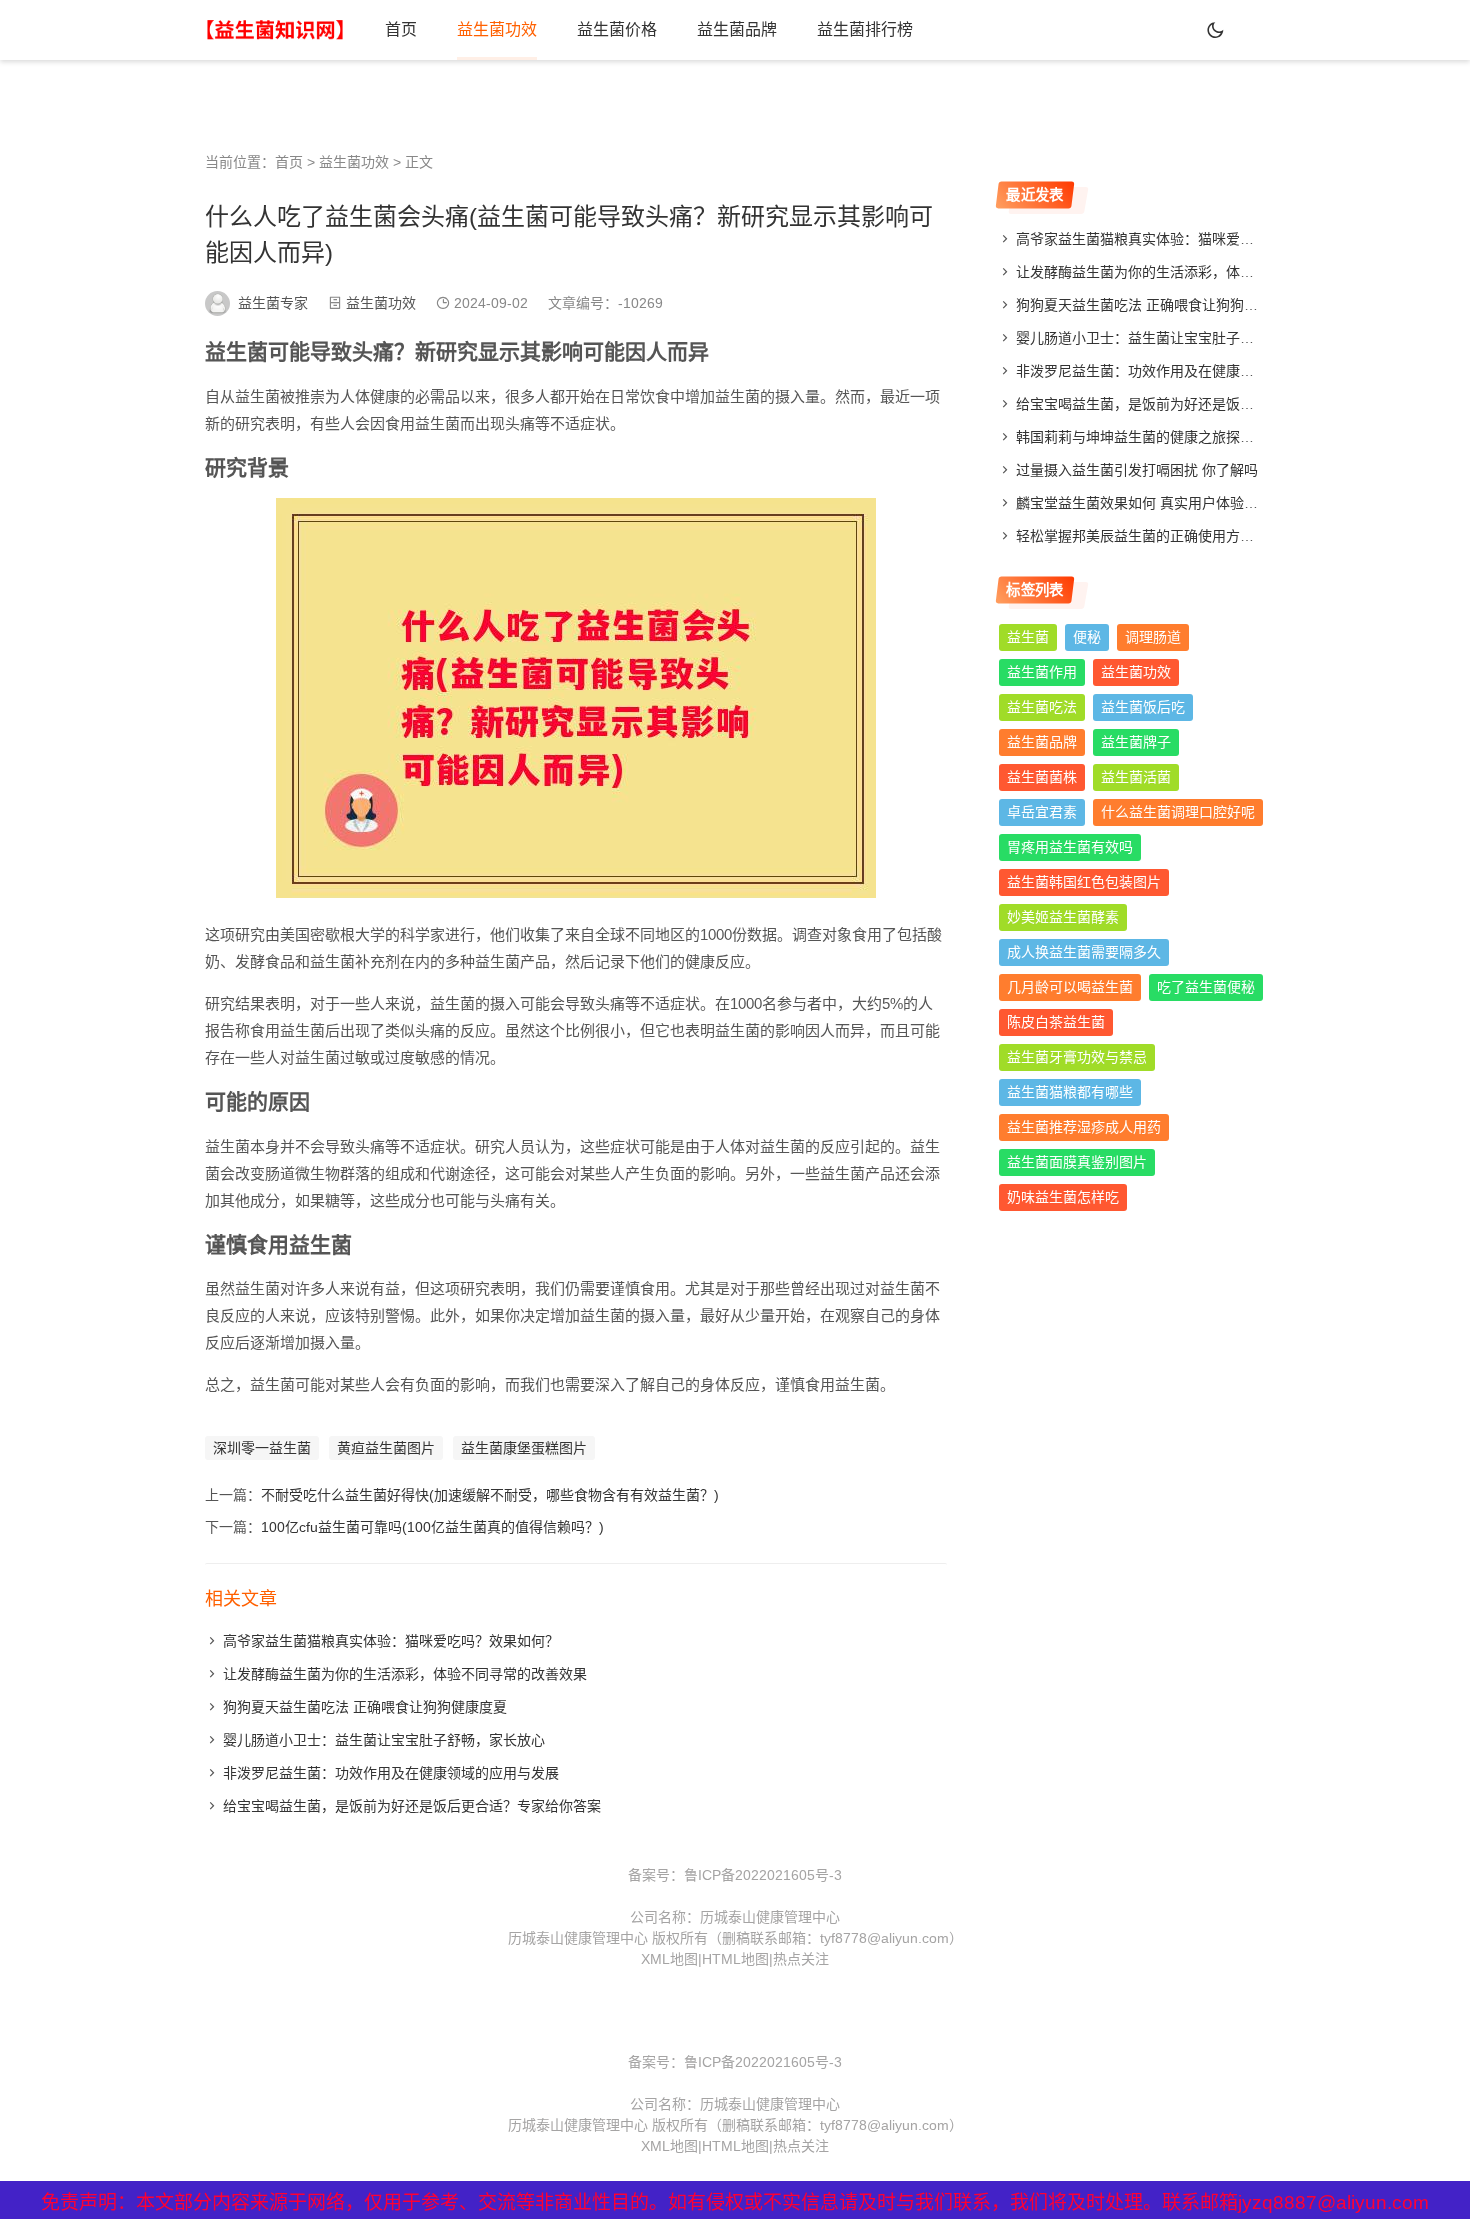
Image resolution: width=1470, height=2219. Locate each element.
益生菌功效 (497, 29)
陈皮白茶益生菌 (1056, 1022)
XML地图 (669, 1959)
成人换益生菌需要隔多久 (1084, 952)
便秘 (1087, 637)
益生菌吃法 (1042, 707)
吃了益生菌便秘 (1206, 987)
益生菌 (1028, 637)
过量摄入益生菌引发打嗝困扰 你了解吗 (1137, 470)
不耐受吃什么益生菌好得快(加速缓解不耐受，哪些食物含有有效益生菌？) (490, 1495)
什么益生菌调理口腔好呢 (1178, 812)
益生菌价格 (617, 29)
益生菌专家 (273, 303)
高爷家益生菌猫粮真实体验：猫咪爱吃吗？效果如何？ (391, 1641)
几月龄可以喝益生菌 (1070, 987)
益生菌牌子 (1136, 742)
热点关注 (801, 1959)
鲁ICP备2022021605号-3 (763, 1875)
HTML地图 (735, 1959)
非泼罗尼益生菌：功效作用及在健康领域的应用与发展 (391, 1773)
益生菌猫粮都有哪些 (1070, 1092)
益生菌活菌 (1136, 777)
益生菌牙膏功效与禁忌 (1077, 1057)
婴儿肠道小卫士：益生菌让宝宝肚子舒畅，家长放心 (384, 1740)
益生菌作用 (1042, 672)
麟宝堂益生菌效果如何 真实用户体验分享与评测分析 (1179, 503)
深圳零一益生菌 (262, 1448)
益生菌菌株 (1042, 777)
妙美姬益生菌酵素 (1063, 917)
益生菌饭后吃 (1143, 707)
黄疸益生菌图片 (386, 1448)
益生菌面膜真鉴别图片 (1077, 1162)
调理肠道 (1153, 637)
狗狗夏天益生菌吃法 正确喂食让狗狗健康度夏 (365, 1707)
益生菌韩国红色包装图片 (1084, 882)
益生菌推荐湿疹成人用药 (1084, 1127)
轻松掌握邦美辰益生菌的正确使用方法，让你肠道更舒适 (1191, 536)
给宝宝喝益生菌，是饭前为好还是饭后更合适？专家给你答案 (412, 1806)
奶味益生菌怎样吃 (1063, 1197)
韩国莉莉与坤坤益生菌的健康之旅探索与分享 (1156, 437)
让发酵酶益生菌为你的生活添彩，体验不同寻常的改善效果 (405, 1674)
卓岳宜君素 (1042, 812)
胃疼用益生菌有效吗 (1070, 847)
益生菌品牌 (737, 29)
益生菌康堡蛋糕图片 (524, 1448)
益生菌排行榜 (865, 29)
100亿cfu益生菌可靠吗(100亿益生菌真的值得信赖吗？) (432, 1527)
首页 (401, 29)
